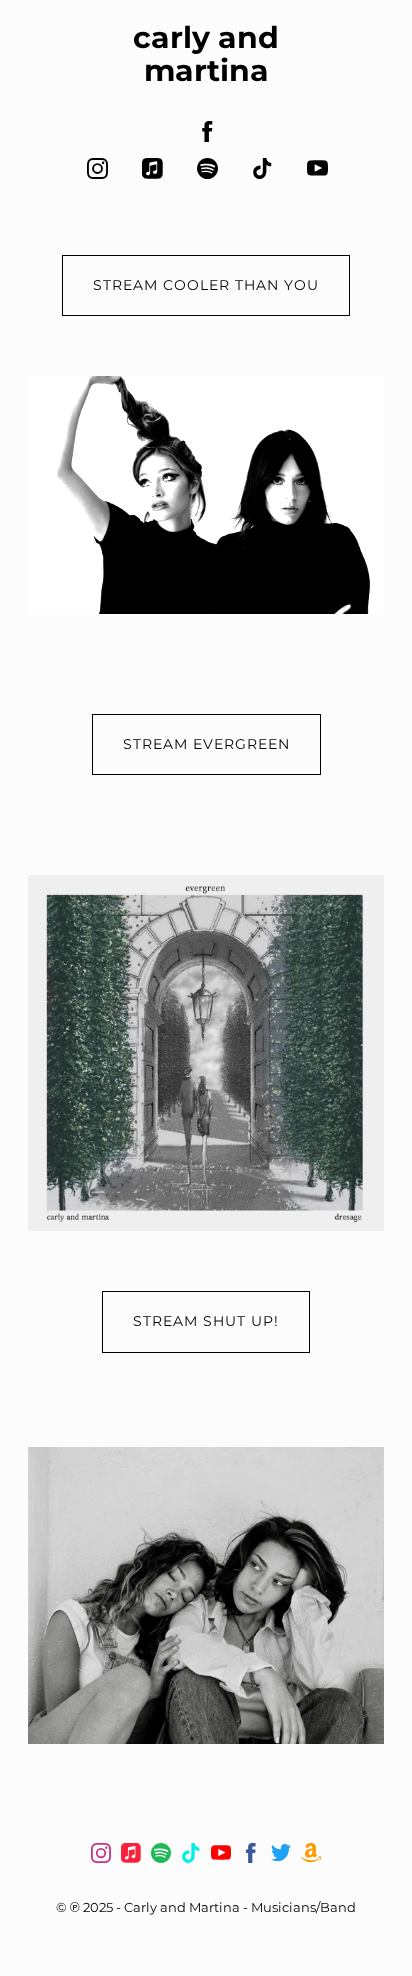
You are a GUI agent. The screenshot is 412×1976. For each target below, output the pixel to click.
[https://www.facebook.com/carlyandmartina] (207, 131)
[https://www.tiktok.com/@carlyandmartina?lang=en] (262, 168)
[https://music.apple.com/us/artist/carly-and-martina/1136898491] (152, 168)
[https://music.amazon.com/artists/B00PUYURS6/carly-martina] (311, 1856)
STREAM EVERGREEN (206, 744)
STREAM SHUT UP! (206, 1321)
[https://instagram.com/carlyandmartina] (97, 168)
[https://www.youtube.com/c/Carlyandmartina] (221, 1856)
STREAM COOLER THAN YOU (206, 285)
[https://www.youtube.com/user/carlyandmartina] (317, 168)
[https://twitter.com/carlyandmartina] (281, 1856)
